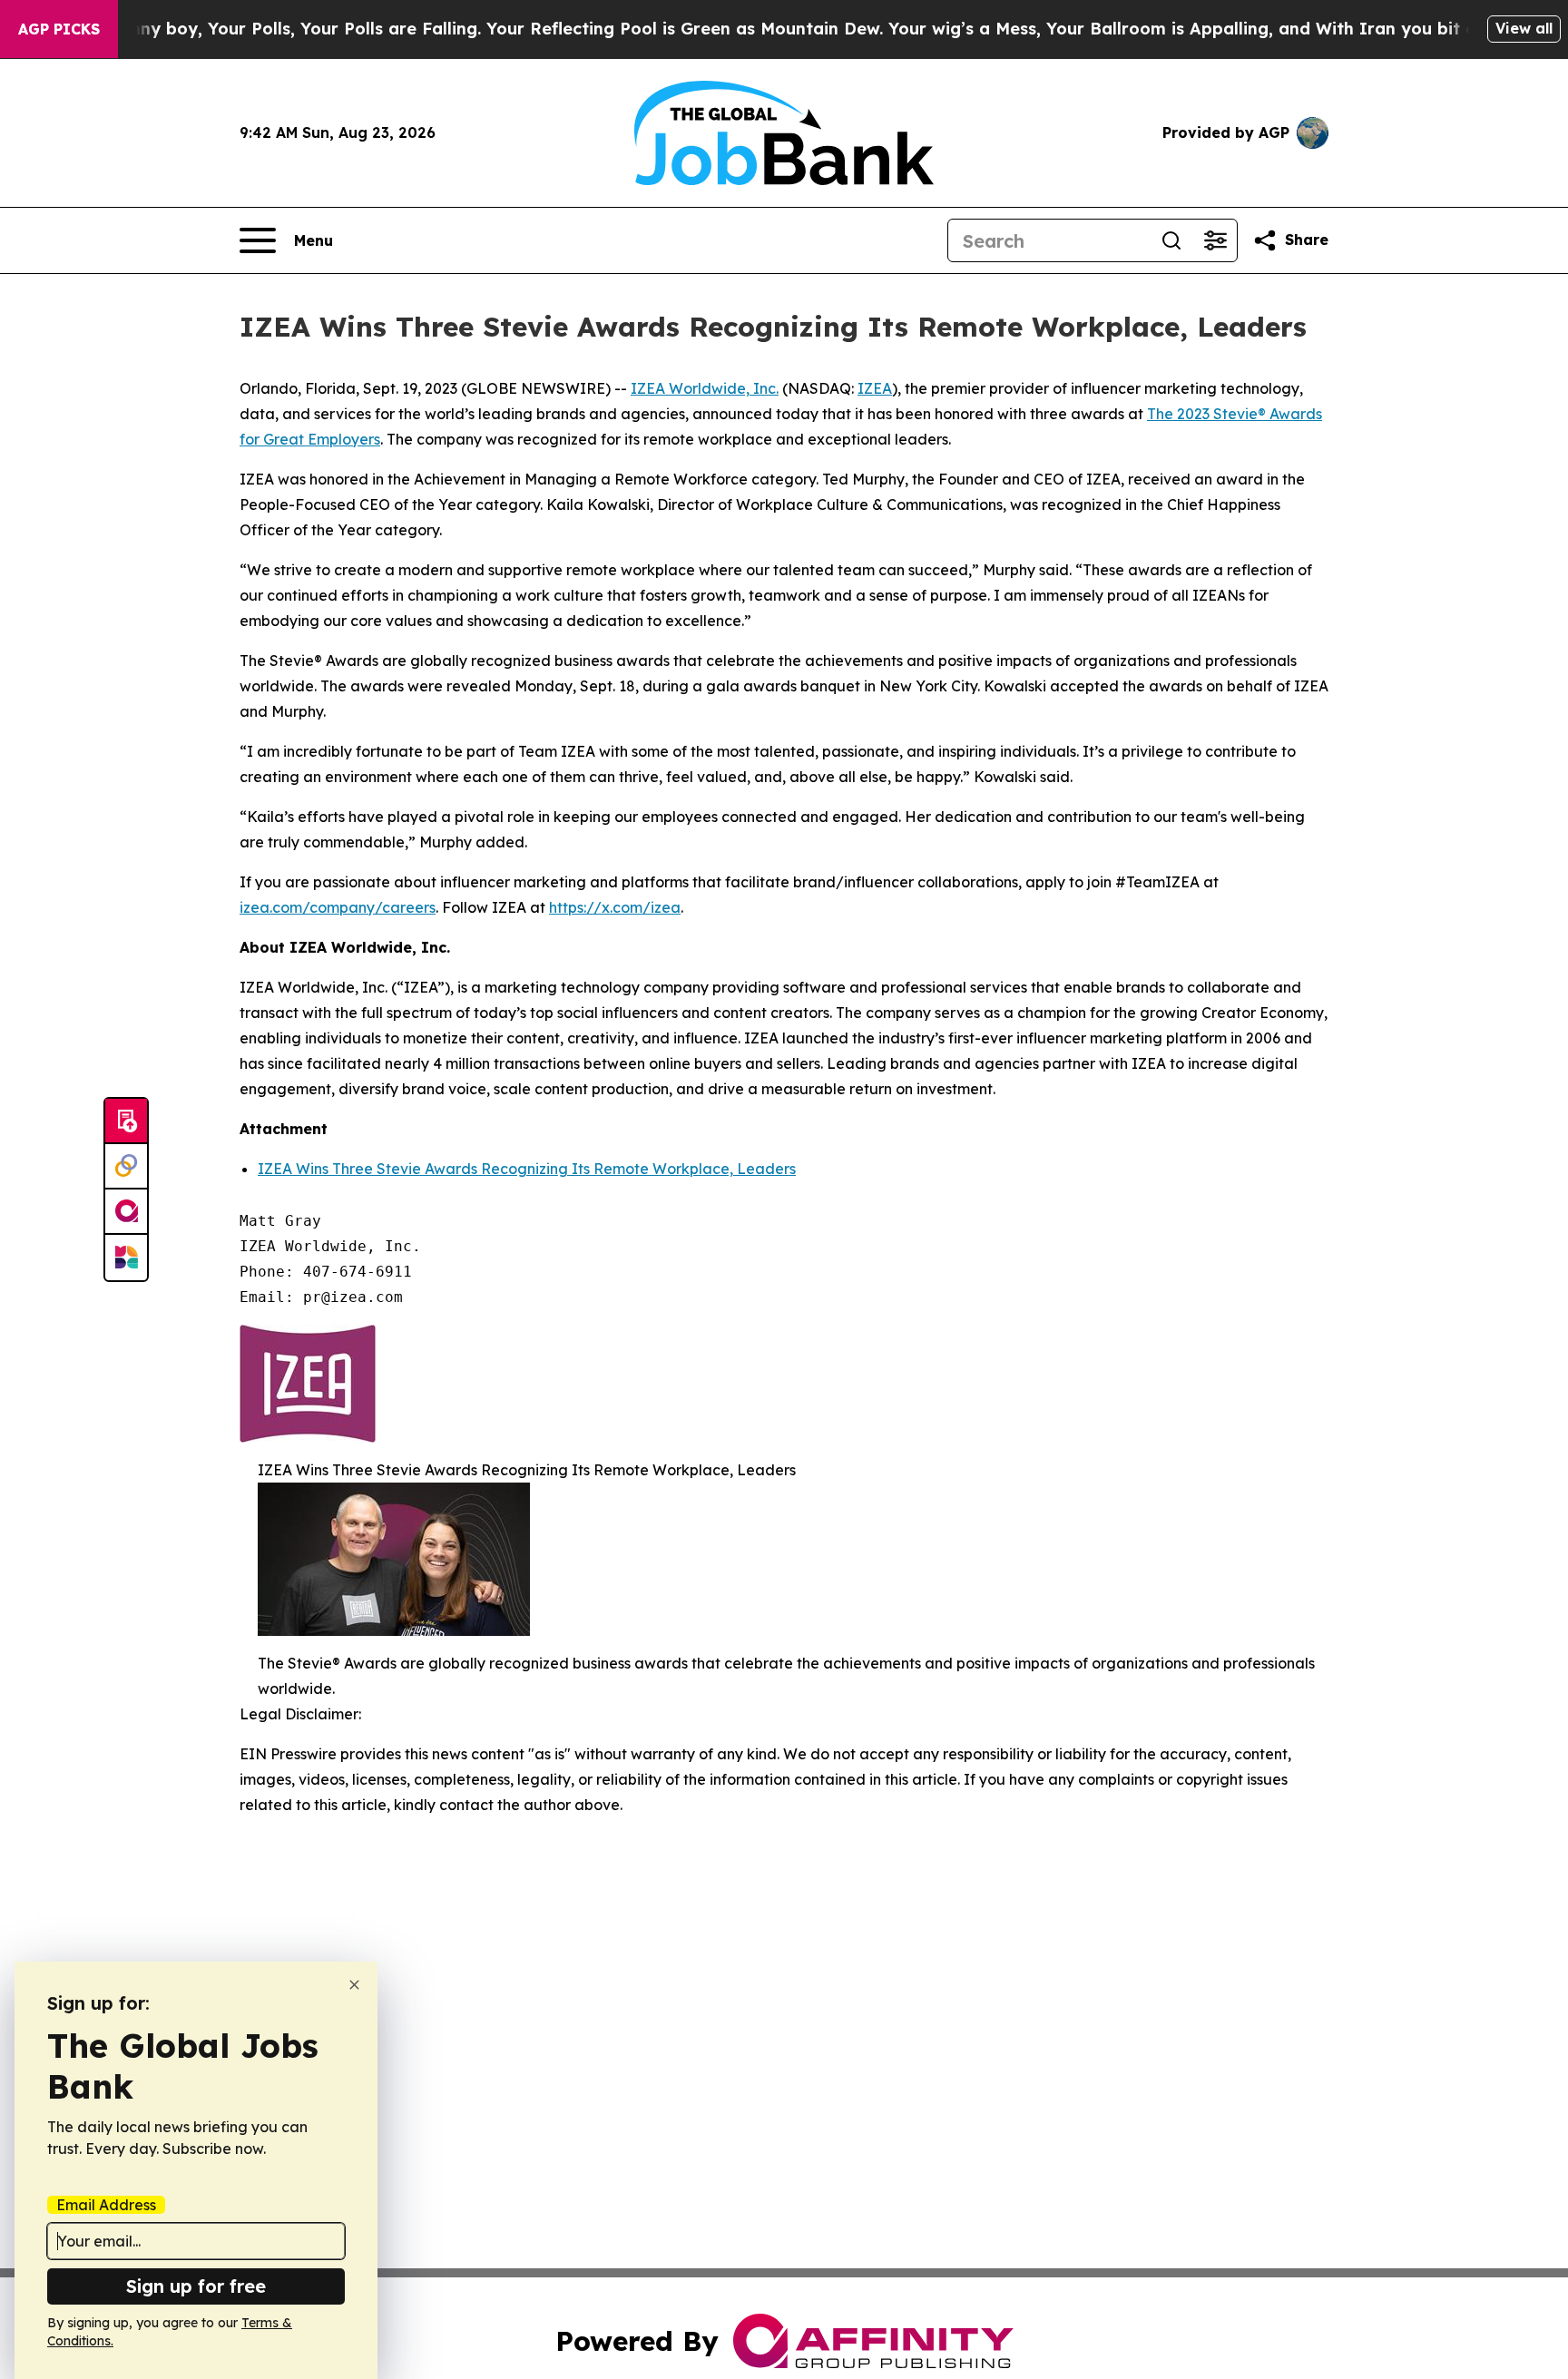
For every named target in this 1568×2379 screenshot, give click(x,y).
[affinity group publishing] (126, 1212)
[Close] (354, 1985)
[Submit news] (126, 1121)
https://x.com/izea (615, 907)
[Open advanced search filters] (1215, 240)
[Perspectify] (126, 1167)
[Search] (1171, 240)
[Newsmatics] (126, 1258)
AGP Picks (59, 29)
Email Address (106, 2205)
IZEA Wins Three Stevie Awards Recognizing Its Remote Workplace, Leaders (527, 1169)
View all (1524, 28)
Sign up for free (196, 2286)
